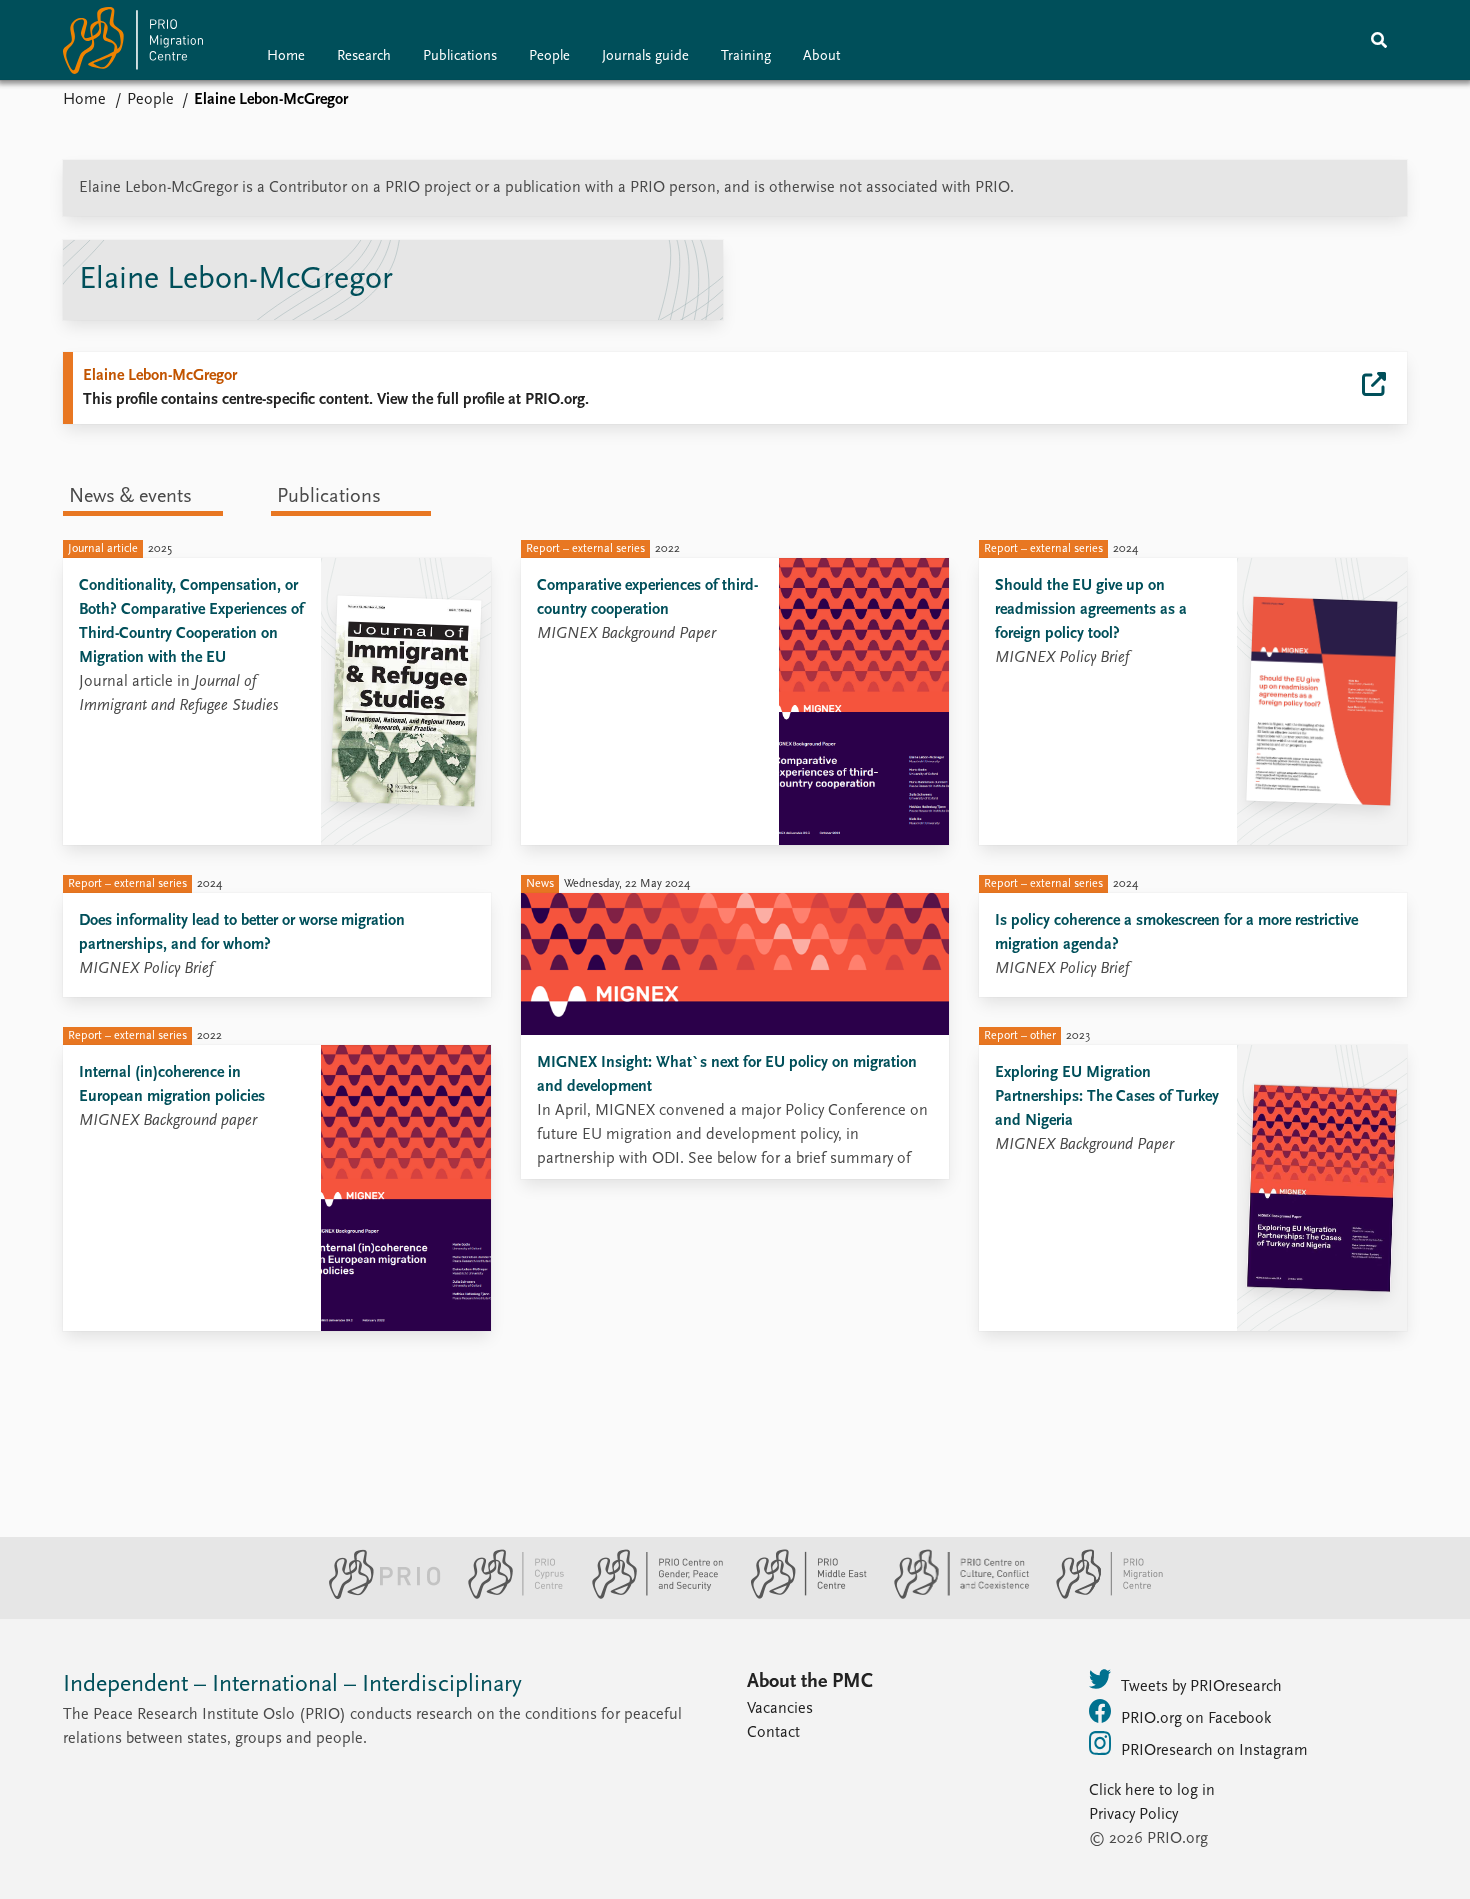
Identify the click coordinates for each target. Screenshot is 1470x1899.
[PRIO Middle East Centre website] (800, 1595)
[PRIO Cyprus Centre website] (508, 1595)
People (549, 56)
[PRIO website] (376, 1595)
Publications (460, 56)
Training (746, 56)
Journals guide (645, 56)
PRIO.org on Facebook (1196, 1719)
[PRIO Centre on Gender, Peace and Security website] (649, 1595)
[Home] (133, 44)
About (821, 56)
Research (364, 56)
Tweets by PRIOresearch (1201, 1687)
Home (286, 56)
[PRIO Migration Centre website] (1099, 1595)
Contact (773, 1733)
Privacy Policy (1133, 1815)
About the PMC (810, 1682)
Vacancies (780, 1709)
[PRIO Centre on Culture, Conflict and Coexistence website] (953, 1595)
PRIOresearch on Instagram (1214, 1751)
